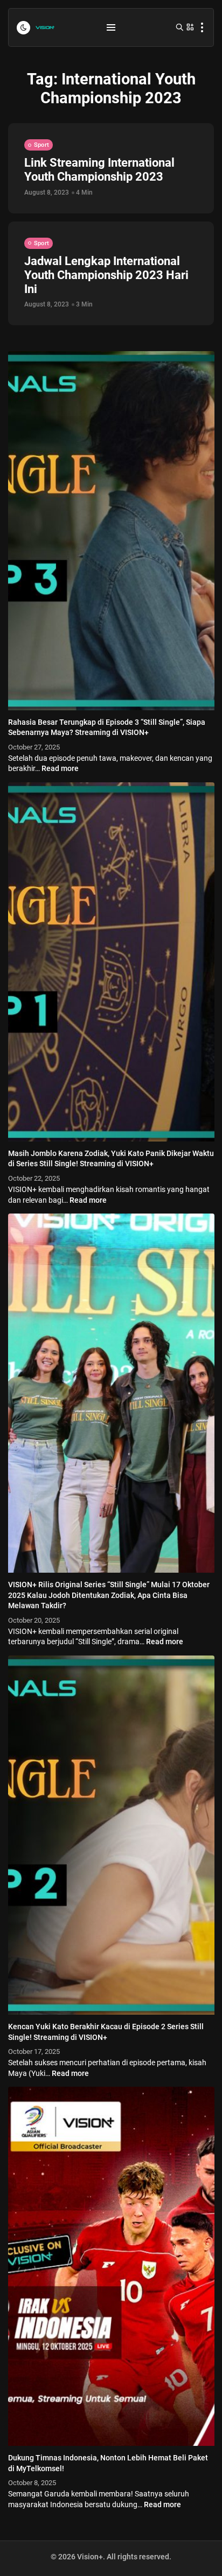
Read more (60, 768)
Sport (41, 145)
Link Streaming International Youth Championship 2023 (99, 170)
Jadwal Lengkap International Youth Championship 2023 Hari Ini (106, 275)
